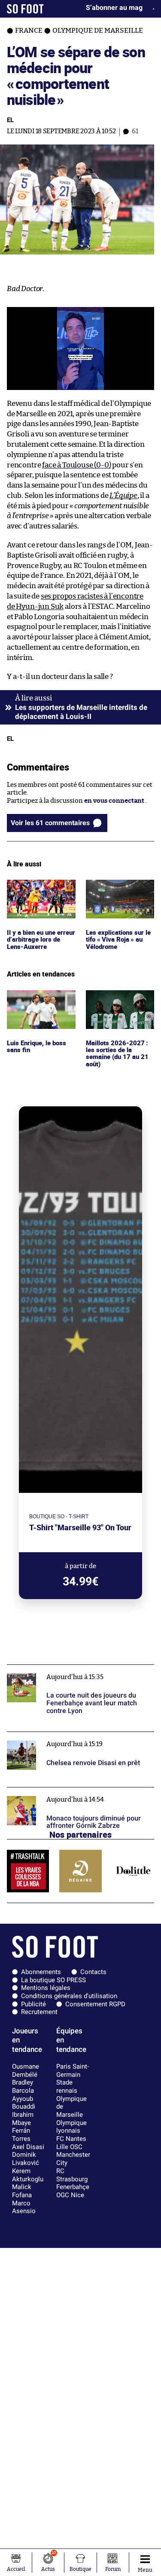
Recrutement (39, 2012)
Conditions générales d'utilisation (69, 1996)
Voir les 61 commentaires (50, 823)
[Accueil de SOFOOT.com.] (25, 9)
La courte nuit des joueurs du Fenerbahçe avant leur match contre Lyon (78, 1673)
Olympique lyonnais (71, 2127)
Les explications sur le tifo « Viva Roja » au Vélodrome (119, 891)
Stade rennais (67, 2086)
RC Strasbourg (72, 2175)
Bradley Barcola (23, 2086)
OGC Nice (70, 2195)
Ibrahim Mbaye (23, 2119)
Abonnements (41, 1972)
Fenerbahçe (73, 2187)
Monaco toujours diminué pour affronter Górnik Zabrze (80, 1795)
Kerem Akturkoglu (28, 2175)
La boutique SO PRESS (53, 1980)
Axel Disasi (28, 2147)
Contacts (93, 1972)
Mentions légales (46, 1988)
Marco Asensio (24, 2207)
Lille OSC (69, 2147)
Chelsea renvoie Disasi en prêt (52, 1736)
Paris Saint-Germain (73, 2071)
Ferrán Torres (21, 2135)
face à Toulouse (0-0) (76, 465)
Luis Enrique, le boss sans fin (38, 998)
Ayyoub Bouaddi (24, 2103)
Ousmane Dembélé (26, 2071)
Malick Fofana (22, 2191)
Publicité (33, 2004)
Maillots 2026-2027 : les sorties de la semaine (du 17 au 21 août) (116, 1006)
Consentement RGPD (95, 2004)
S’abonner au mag (114, 8)
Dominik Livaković (26, 2159)
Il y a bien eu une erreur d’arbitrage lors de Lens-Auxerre (41, 891)
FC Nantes (71, 2139)
